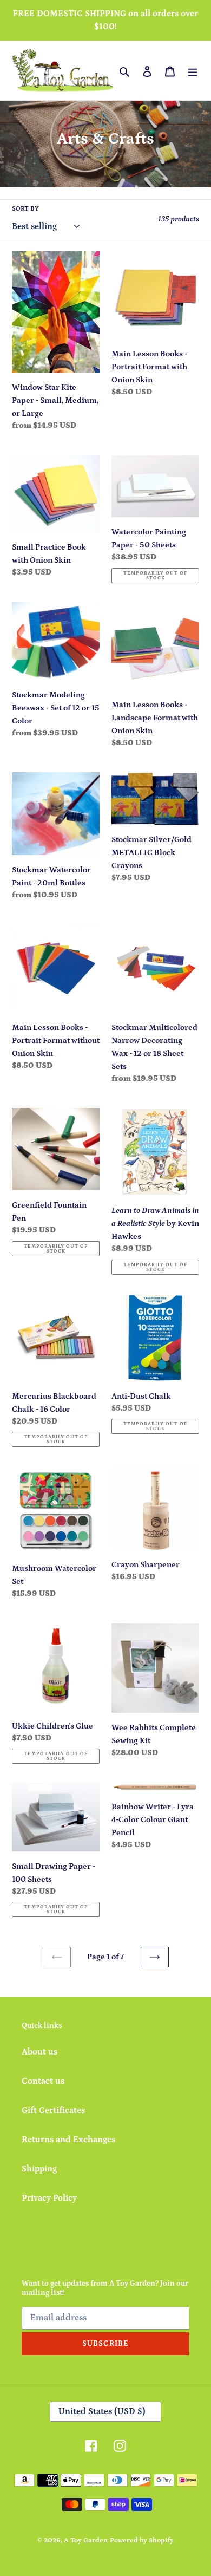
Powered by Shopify (142, 2541)
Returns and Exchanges (68, 2140)
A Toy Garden (86, 2541)
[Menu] (193, 70)
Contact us (43, 2081)
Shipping (39, 2169)
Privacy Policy (49, 2198)
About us (39, 2052)
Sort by (25, 209)
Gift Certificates (53, 2110)
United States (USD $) (102, 2411)
